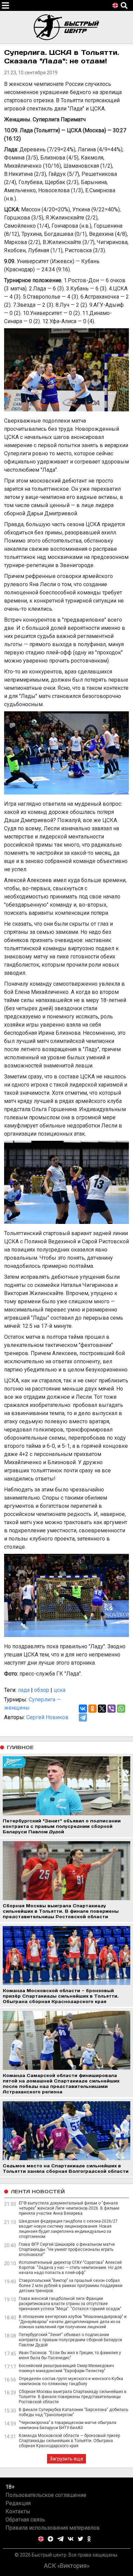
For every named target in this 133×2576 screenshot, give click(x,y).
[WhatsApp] (121, 1709)
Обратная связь (25, 2520)
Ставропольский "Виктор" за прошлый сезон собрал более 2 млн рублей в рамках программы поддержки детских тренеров (71, 2286)
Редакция (18, 2503)
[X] (102, 1709)
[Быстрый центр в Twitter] (80, 2539)
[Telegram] (83, 1717)
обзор (42, 1690)
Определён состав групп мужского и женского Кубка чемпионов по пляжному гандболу (71, 2381)
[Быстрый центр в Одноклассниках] (89, 2539)
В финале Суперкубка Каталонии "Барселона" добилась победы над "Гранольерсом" (73, 2412)
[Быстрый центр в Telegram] (61, 2539)
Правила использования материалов (53, 2528)
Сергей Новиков (47, 1717)
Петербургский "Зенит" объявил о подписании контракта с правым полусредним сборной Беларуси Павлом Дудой (70, 2340)
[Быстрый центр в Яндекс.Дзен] (50, 2539)
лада (24, 1690)
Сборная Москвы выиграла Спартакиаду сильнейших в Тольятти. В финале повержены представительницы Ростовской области (73, 2397)
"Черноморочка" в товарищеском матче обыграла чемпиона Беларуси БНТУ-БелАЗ (68, 2425)
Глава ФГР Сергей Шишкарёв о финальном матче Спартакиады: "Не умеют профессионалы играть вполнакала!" (67, 2249)
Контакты (18, 2511)
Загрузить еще (66, 2459)
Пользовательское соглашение (46, 2495)
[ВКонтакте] (83, 1709)
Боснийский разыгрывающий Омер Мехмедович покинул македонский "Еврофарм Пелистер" (66, 2368)
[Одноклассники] (92, 1709)
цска (60, 1690)
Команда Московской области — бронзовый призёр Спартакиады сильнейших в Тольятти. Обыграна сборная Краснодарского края (69, 2441)
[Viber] (112, 1709)
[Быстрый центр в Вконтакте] (71, 2539)
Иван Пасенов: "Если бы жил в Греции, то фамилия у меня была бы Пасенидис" (70, 2355)
